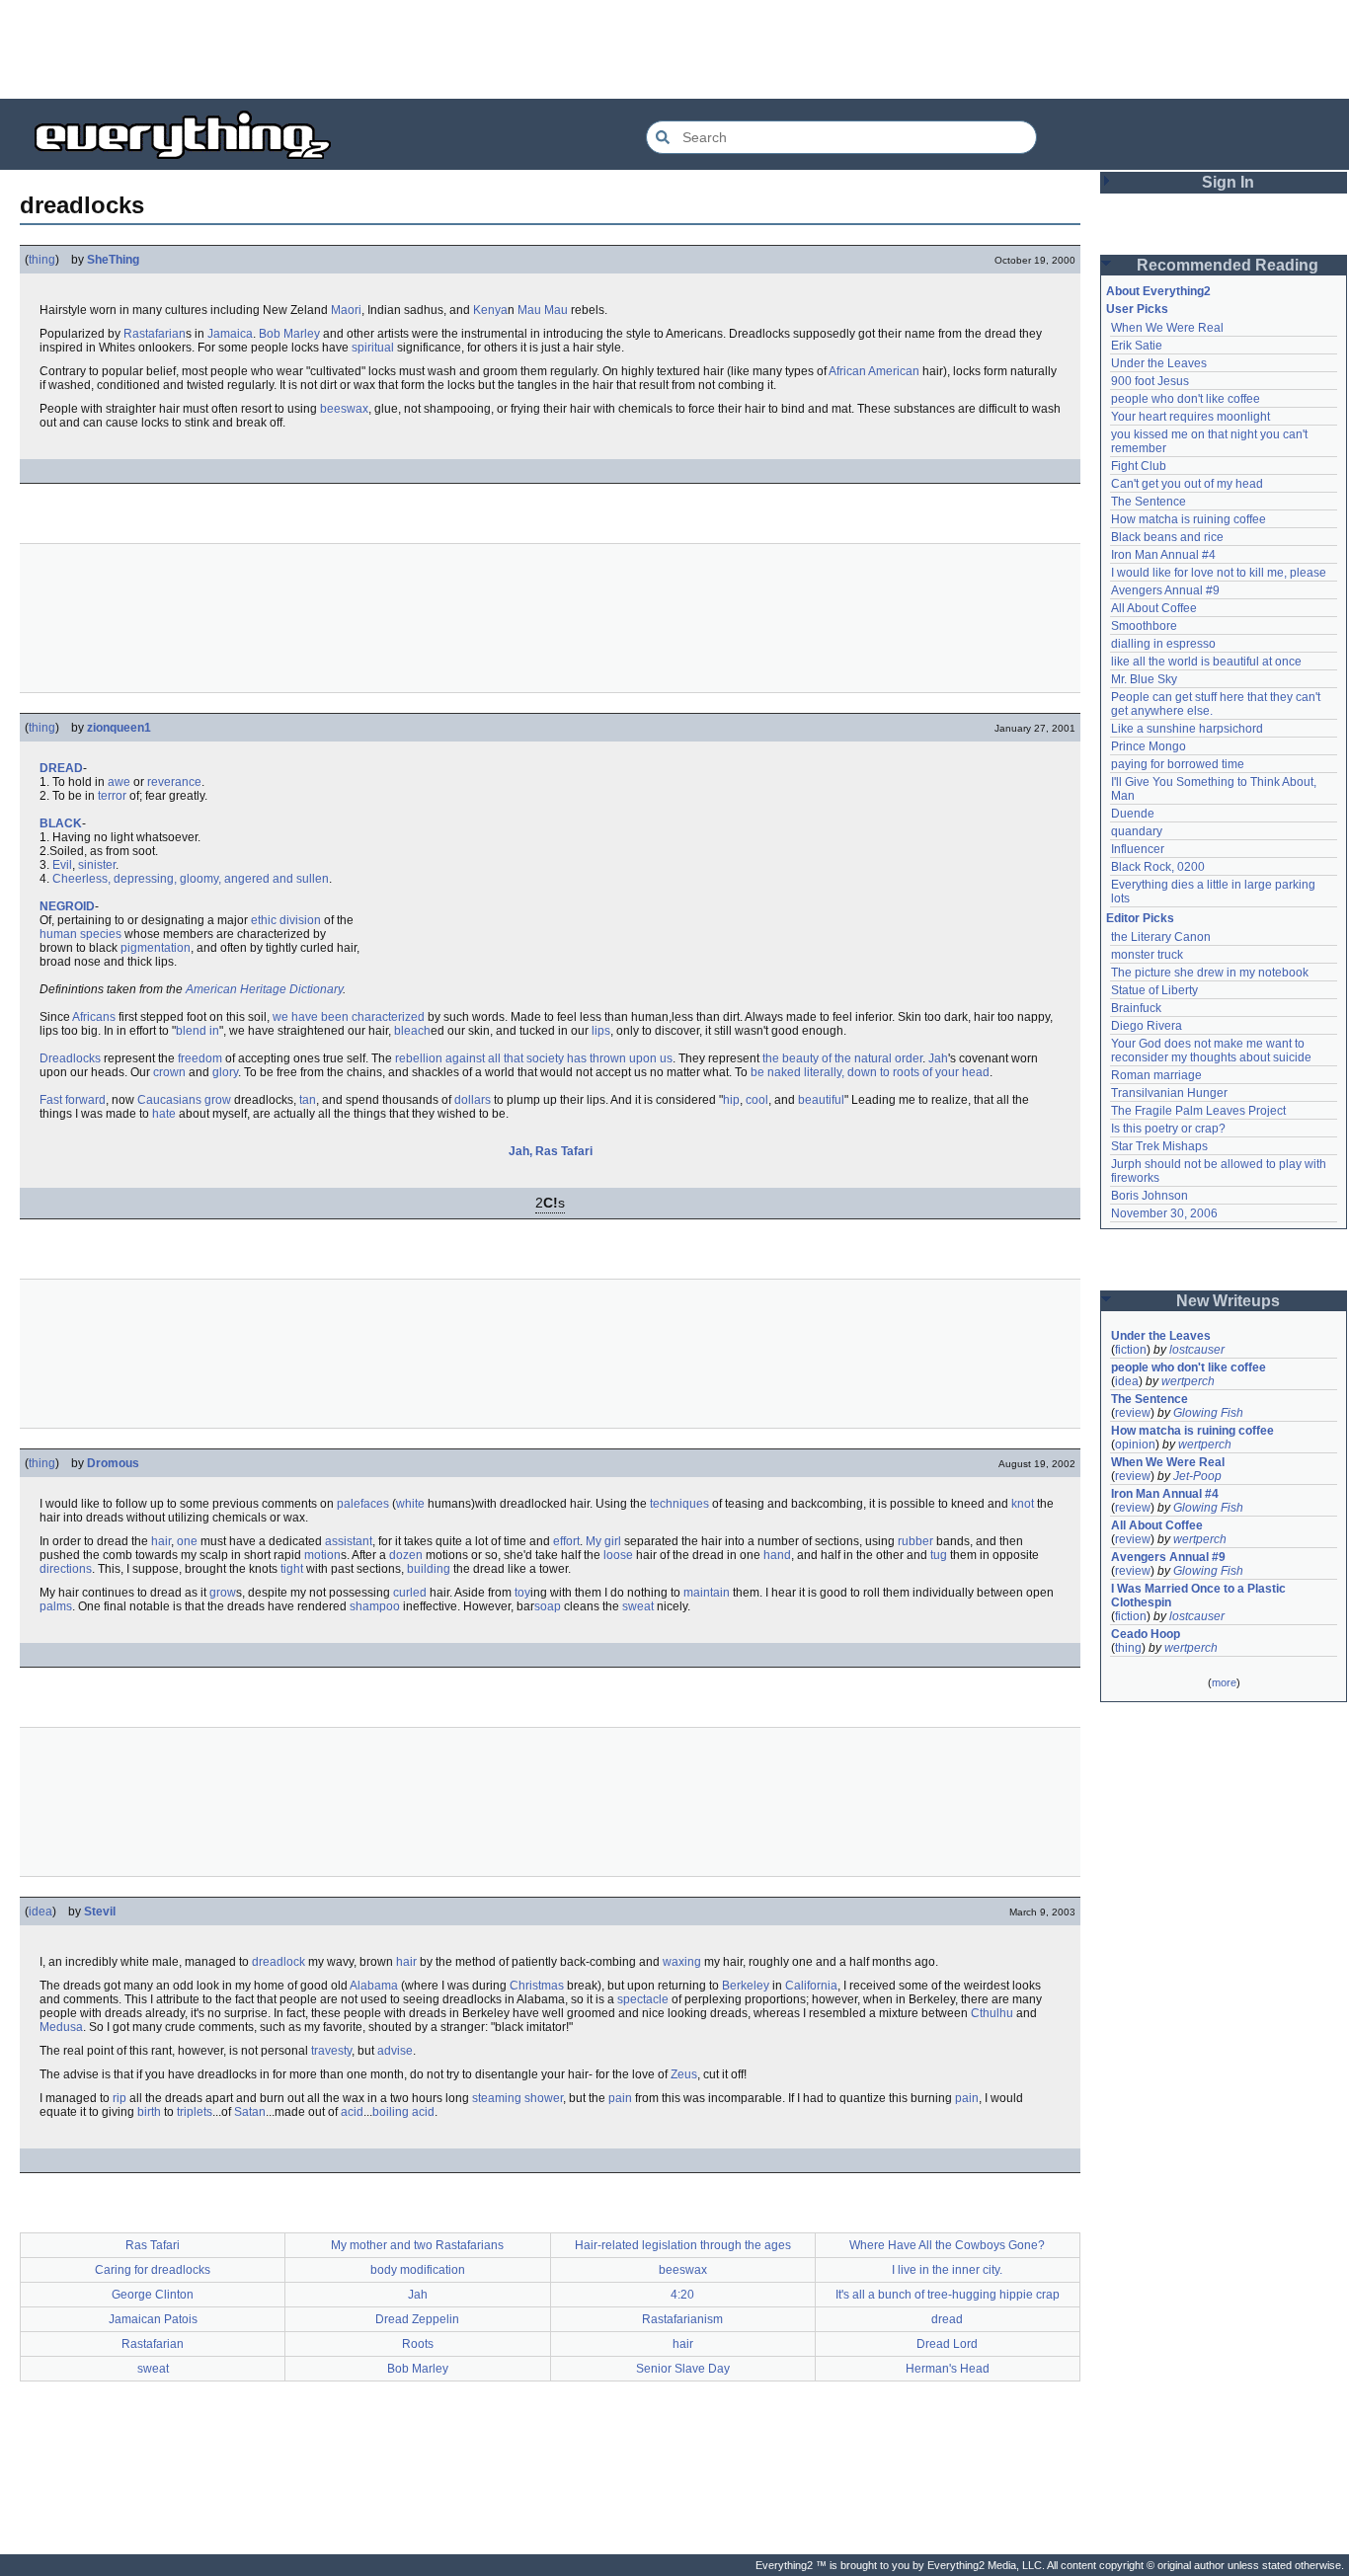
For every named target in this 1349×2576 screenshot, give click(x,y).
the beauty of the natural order (842, 1058)
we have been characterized (349, 1017)
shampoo (375, 1606)
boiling (391, 2112)
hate (164, 1114)
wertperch (1188, 1381)
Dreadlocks (70, 1058)
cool (757, 1100)
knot (1023, 1504)
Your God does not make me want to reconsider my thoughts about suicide (1211, 1051)
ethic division (286, 920)
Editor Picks (1140, 918)
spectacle (643, 1999)
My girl (603, 1541)
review (1133, 1413)
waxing (682, 1962)
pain (620, 2098)
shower (544, 2098)
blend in (198, 1031)
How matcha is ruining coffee (1189, 519)
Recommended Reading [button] (1228, 265)
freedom (200, 1058)
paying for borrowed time (1178, 764)
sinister (97, 865)
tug (939, 1555)
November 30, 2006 (1164, 1213)
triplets (195, 2112)
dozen (406, 1555)
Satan (250, 2112)
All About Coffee (1154, 608)
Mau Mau (543, 310)
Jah (938, 1058)
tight (292, 1569)
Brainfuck (1136, 1008)
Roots (418, 2344)
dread (947, 2319)
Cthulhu (992, 2013)
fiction (1131, 1350)
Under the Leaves (1159, 363)
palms (56, 1606)
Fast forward (73, 1100)
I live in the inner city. (947, 2270)
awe (119, 782)
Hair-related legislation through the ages (683, 2245)
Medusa (61, 2027)
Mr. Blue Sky (1144, 679)
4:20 (682, 2295)
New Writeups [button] (1228, 1301)
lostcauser (1197, 1350)
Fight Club (1139, 466)
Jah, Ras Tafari (551, 1151)
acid (352, 2112)
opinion (1135, 1444)
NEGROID (67, 906)
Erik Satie (1137, 346)
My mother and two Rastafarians (417, 2245)
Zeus (684, 2074)
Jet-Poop (1197, 1476)
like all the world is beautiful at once (1206, 662)
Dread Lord (947, 2344)
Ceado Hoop (1146, 1634)
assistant (349, 1541)
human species (80, 934)
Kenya (490, 310)
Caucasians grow (184, 1100)
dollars (473, 1100)
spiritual (373, 348)
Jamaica (230, 334)
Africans (94, 1017)
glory (225, 1072)
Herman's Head (948, 2369)
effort (566, 1541)
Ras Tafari (153, 2245)
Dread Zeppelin (417, 2319)
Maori (346, 310)
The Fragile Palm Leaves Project (1198, 1111)
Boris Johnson (1150, 1196)
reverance (174, 782)
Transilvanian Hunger (1169, 1093)
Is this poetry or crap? (1168, 1129)
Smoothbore (1144, 626)
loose (618, 1555)
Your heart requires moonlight (1190, 417)
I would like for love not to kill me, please (1219, 573)
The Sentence (1149, 502)
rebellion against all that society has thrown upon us (534, 1058)
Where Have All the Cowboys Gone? (947, 2245)
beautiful (821, 1100)
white (410, 1504)
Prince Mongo (1149, 746)
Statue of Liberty (1154, 990)
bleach (412, 1031)
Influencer (1138, 849)
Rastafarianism (682, 2319)
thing (42, 260)
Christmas (537, 1986)
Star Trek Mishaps (1159, 1146)
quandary (1137, 831)
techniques (679, 1504)
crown (169, 1072)
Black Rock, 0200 (1158, 867)
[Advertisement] (674, 49)
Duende (1133, 814)
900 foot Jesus (1150, 381)
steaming (497, 2098)
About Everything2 (1158, 291)
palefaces (363, 1504)
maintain (707, 1593)
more (1224, 1682)
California (811, 1986)
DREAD (61, 768)
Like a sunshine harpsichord (1187, 729)
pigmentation (156, 948)
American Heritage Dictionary (264, 989)
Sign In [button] (1228, 182)
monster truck (1147, 955)
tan (308, 1100)
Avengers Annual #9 (1165, 590)
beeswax (344, 409)
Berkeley (746, 1986)
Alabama (374, 1986)
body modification (418, 2270)
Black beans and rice (1167, 537)
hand (777, 1555)
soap (548, 1606)
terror (112, 796)
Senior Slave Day (683, 2369)
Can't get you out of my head (1187, 484)
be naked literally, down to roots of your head (870, 1072)
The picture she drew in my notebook (1210, 973)
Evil (62, 865)
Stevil (100, 1912)
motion (322, 1555)
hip (731, 1100)
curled (410, 1593)
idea (40, 1912)
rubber (915, 1541)
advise (395, 2051)
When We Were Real (1167, 328)
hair (161, 1541)
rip (119, 2098)
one (187, 1541)
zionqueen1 (119, 728)
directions (66, 1569)
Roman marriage (1156, 1075)
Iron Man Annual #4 (1163, 555)
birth (149, 2112)
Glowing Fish (1208, 1413)
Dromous (113, 1463)
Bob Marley (289, 334)
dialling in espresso (1163, 644)
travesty (331, 2051)
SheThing (113, 260)
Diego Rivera (1147, 1026)
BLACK (61, 823)
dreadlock (278, 1962)
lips (601, 1031)
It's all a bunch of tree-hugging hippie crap (948, 2295)
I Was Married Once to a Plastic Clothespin (1200, 1596)
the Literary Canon (1161, 937)
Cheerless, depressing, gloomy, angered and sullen (191, 879)
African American (874, 371)
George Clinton (153, 2295)
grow (223, 1593)
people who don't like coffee (1186, 399)
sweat (638, 1606)
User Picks (1137, 309)
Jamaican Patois (153, 2319)
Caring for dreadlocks (153, 2270)
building (429, 1569)
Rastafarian (155, 334)
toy (522, 1593)
